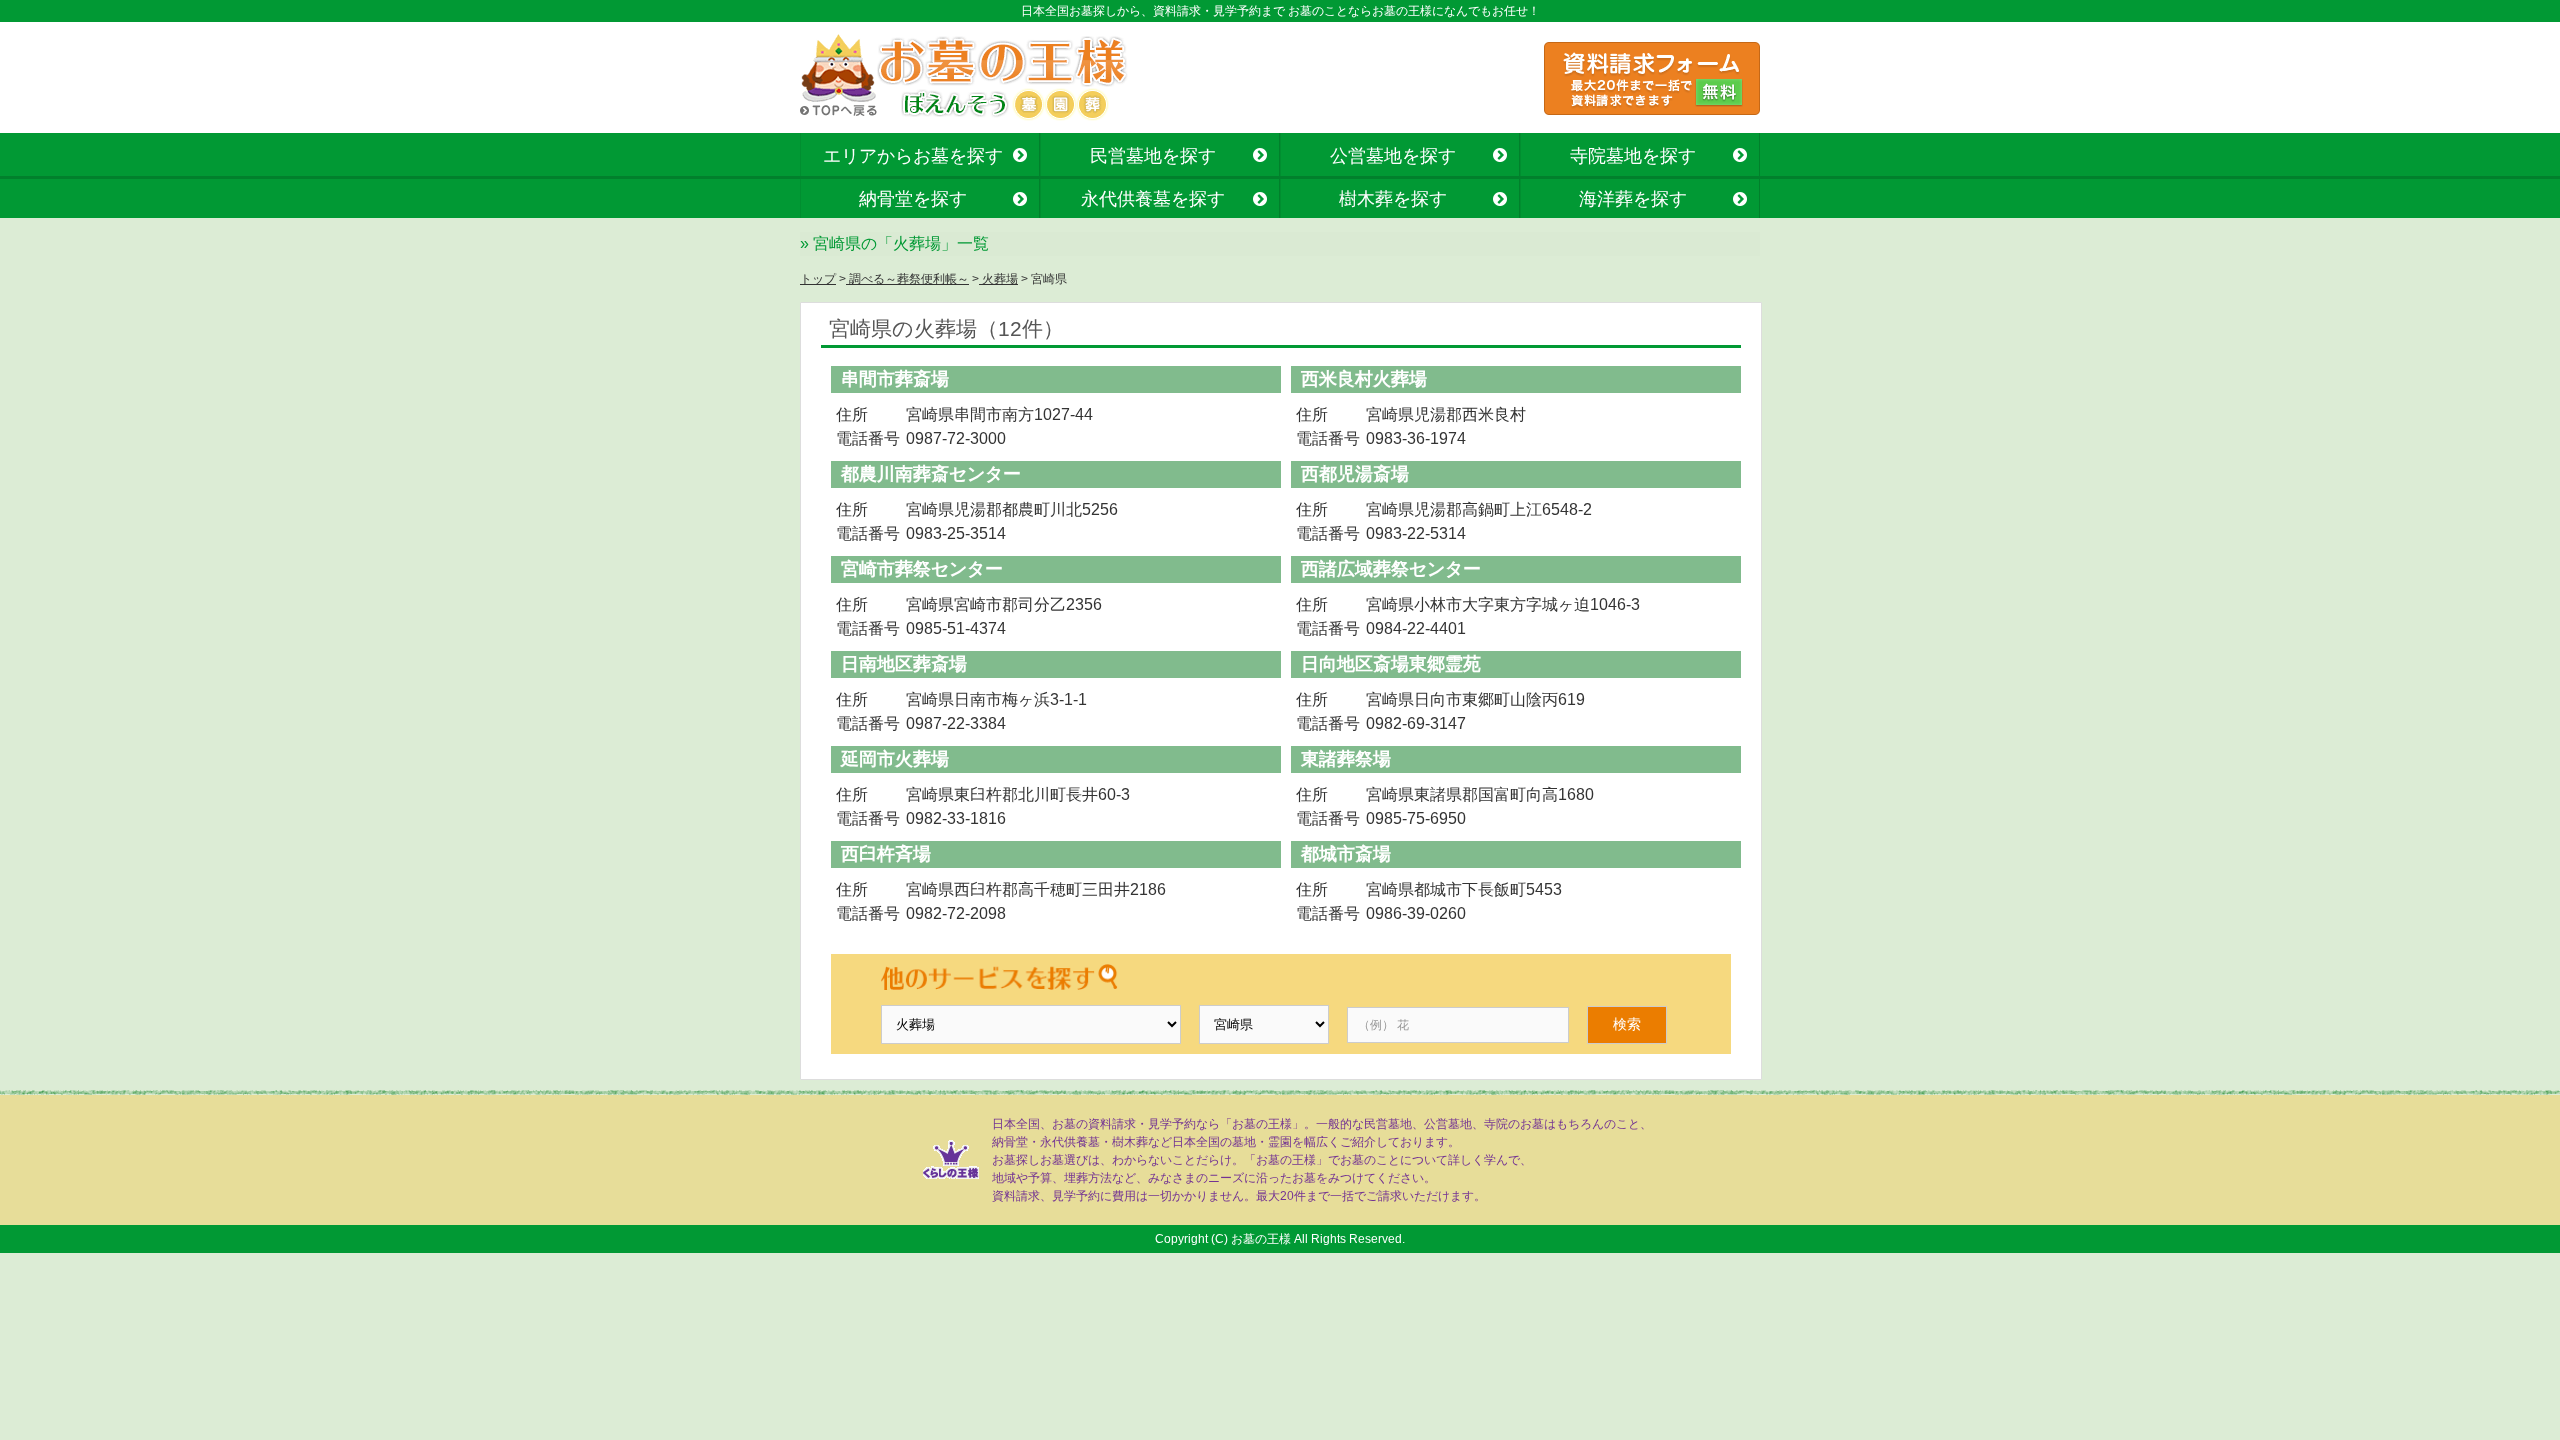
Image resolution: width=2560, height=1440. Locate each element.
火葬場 (998, 279)
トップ (818, 279)
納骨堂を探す (913, 199)
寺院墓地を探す (1633, 156)
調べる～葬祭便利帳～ (907, 279)
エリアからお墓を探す (913, 156)
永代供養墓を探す (1153, 199)
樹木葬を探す (1393, 199)
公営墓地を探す (1393, 156)
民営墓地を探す (1153, 156)
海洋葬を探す (1633, 199)
